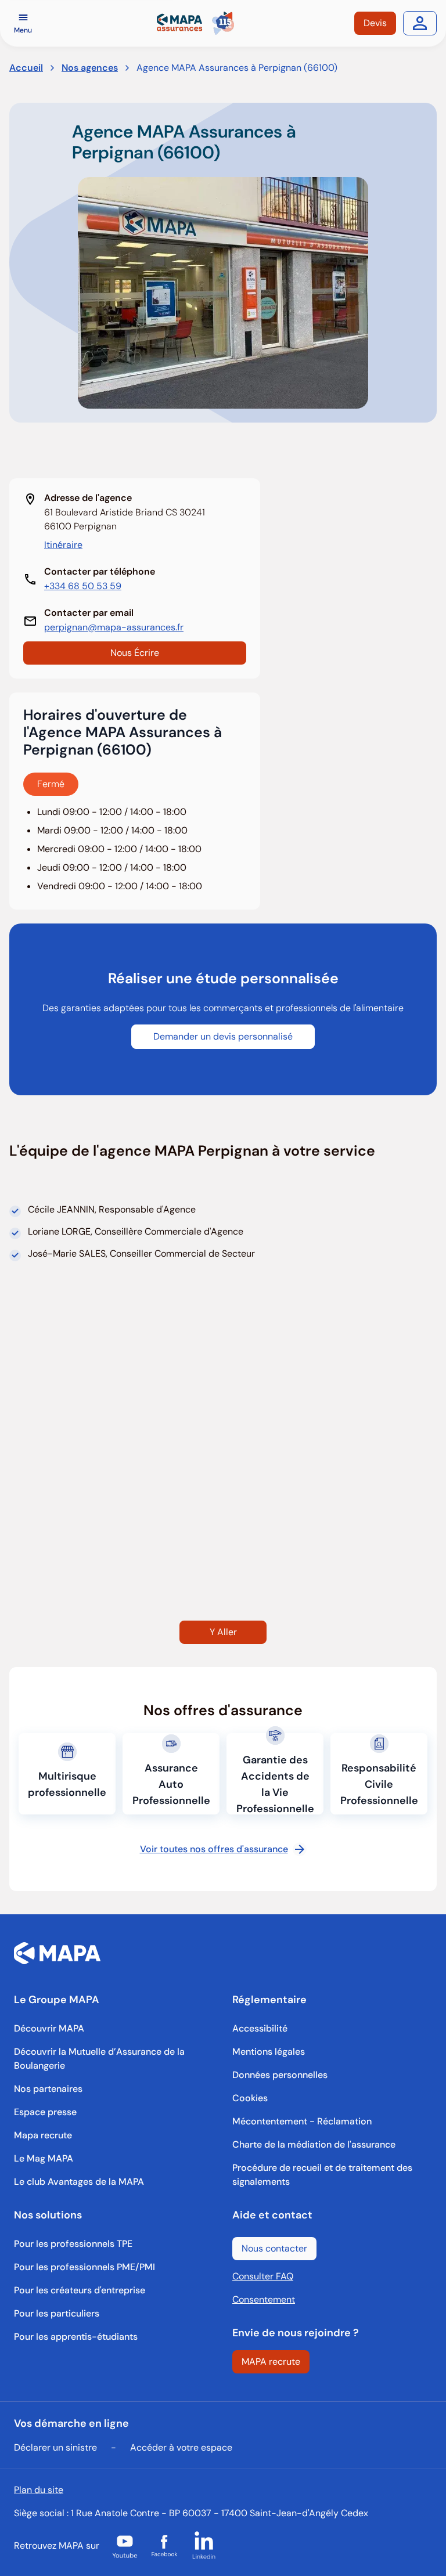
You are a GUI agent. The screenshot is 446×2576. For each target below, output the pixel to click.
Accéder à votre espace (181, 2447)
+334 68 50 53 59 (83, 586)
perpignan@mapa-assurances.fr (114, 627)
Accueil (26, 68)
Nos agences (90, 68)
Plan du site (39, 2490)
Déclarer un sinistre (55, 2447)
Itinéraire (63, 545)
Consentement (264, 2299)
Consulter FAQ (263, 2276)
